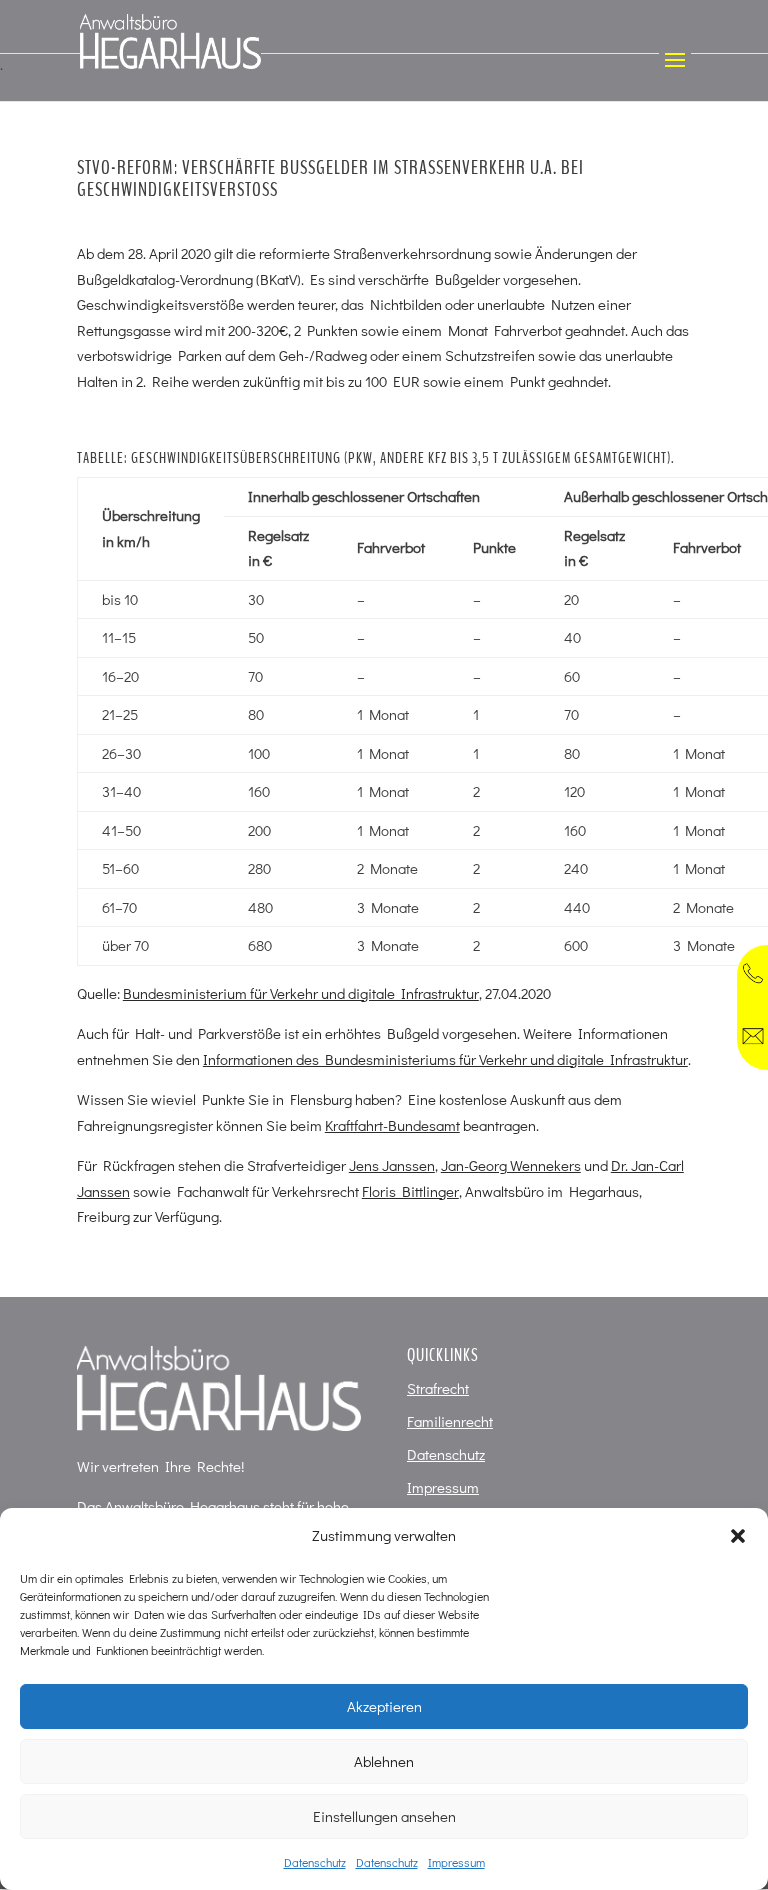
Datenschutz (315, 1862)
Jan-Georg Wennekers (511, 1165)
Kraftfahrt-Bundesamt (392, 1125)
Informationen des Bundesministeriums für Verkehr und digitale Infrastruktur (445, 1059)
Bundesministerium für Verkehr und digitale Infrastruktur (301, 993)
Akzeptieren (384, 1706)
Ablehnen (384, 1761)
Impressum (456, 1862)
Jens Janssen (392, 1165)
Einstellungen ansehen (384, 1816)
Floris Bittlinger (410, 1191)
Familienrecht (450, 1421)
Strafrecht (438, 1388)
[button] (738, 1536)
